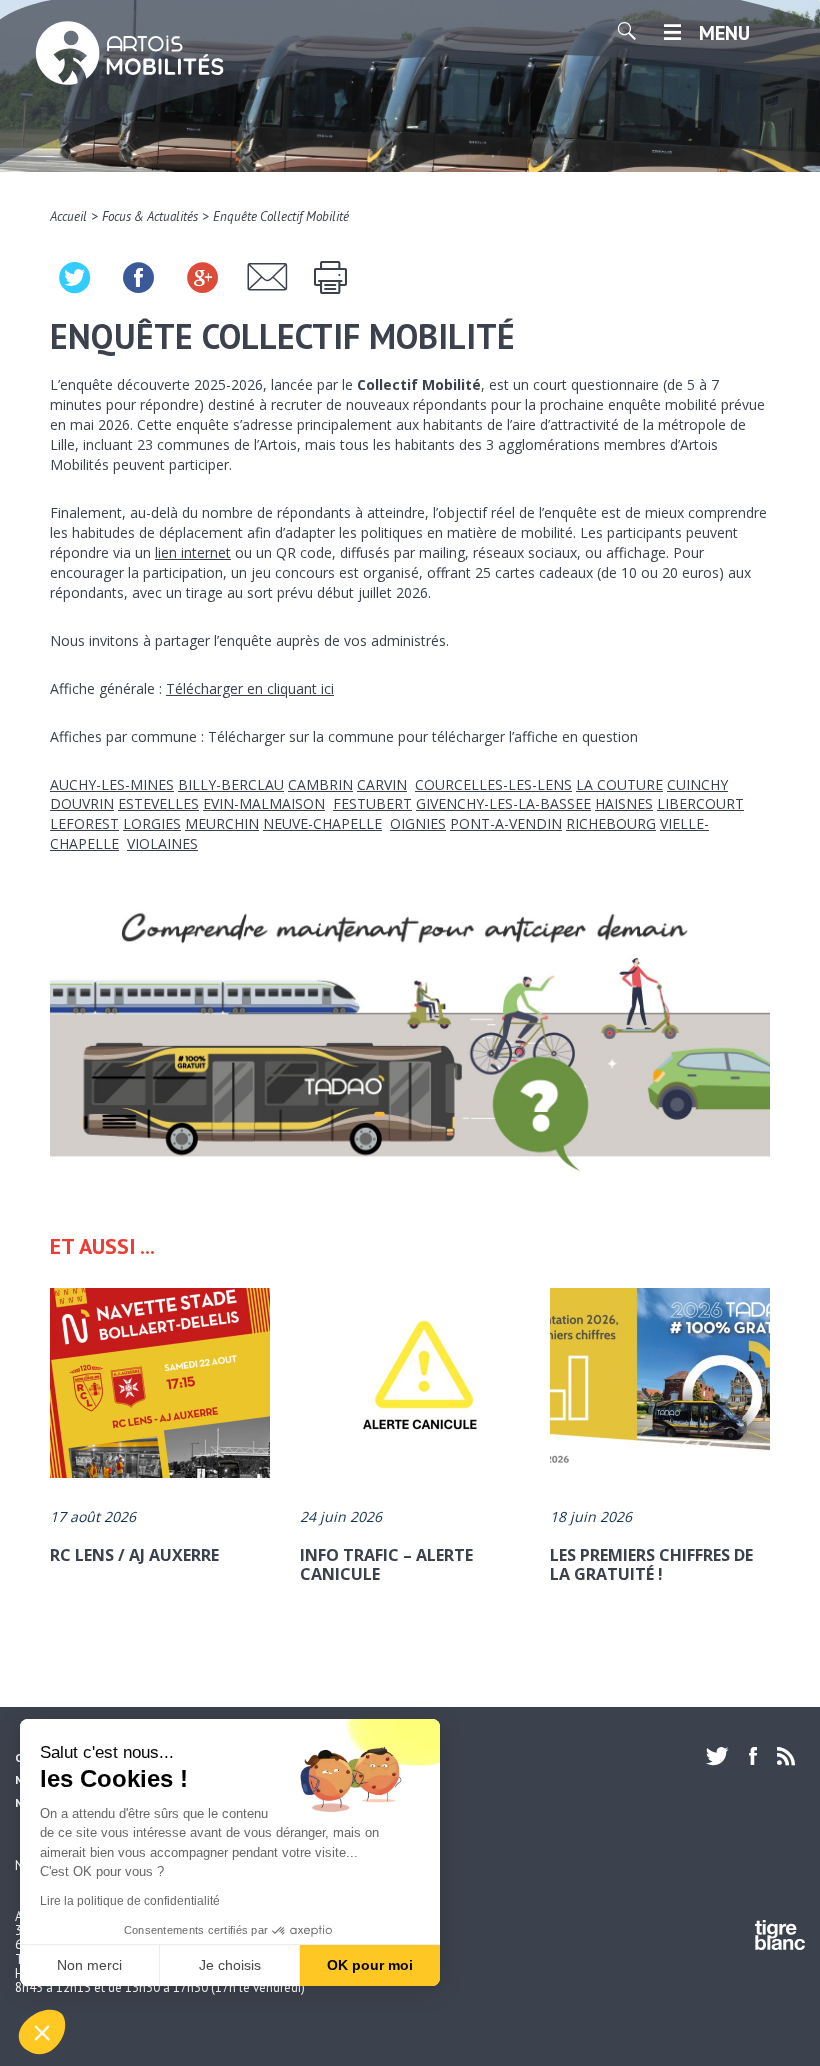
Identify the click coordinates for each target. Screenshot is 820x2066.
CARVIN (382, 784)
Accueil (68, 216)
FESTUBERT (372, 803)
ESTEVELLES (158, 803)
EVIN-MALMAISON (264, 803)
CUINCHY (697, 784)
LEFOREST (84, 823)
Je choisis (230, 1965)
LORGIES (152, 823)
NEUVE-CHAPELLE (322, 823)
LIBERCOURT (700, 803)
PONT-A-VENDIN (506, 823)
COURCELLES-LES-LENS (493, 784)
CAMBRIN (320, 784)
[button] (42, 2032)
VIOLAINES (162, 843)
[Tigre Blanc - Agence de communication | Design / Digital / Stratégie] (780, 1938)
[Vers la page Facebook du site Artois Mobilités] (753, 1756)
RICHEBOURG (611, 823)
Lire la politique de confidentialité (130, 1901)
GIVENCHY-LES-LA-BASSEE (503, 803)
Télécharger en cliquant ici (250, 688)
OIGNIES (418, 823)
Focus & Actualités (150, 216)
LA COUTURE (619, 784)
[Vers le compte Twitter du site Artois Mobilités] (722, 1756)
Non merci (89, 1965)
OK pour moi (370, 1965)
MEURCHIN (222, 823)
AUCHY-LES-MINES (112, 784)
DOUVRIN (82, 803)
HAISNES (624, 803)
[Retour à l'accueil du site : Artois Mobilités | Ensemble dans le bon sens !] (130, 55)
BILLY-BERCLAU (231, 784)
